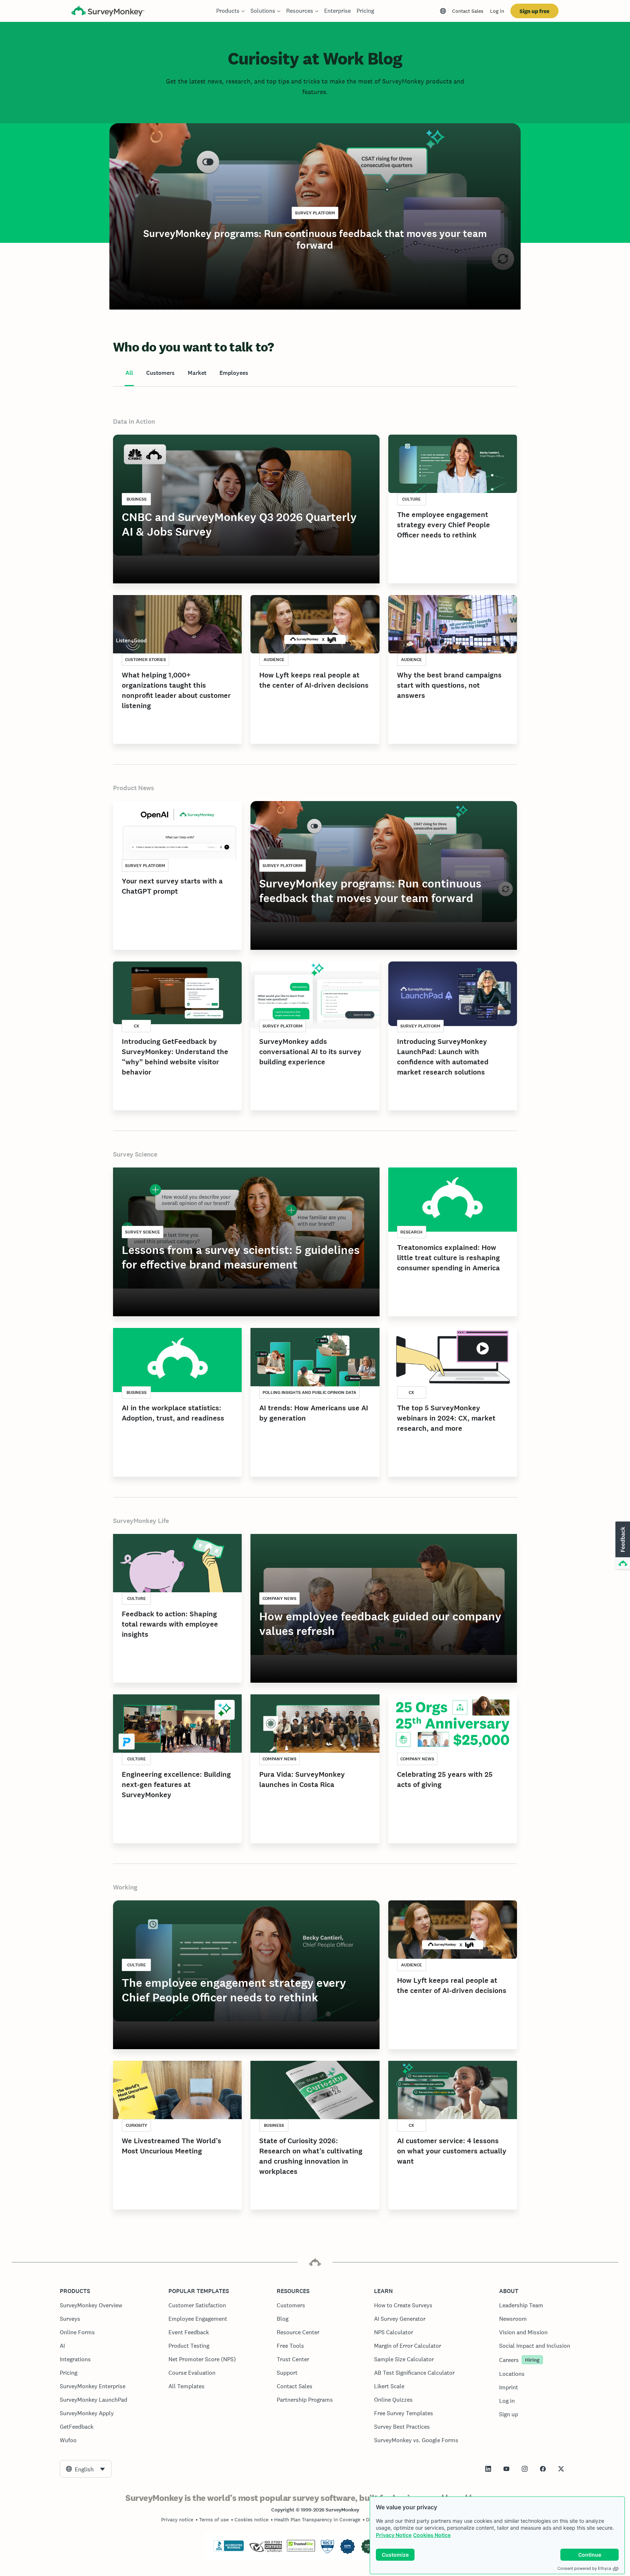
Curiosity (137, 2125)
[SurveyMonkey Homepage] (108, 12)
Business (137, 499)
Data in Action (134, 421)
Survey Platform (315, 213)
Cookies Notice (432, 2535)
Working (125, 1887)
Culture (411, 499)
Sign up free (534, 11)
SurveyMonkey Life (141, 1521)
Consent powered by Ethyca (584, 2568)
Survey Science (135, 1154)
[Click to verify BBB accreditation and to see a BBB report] (229, 2550)
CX (137, 1026)
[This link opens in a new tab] (488, 2469)
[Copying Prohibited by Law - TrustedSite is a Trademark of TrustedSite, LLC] (301, 2550)
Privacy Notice (394, 2535)
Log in (497, 11)
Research (411, 1232)
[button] (622, 1546)
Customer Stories (145, 660)
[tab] (129, 373)
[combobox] (86, 2469)
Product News (134, 788)
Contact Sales (468, 11)
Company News (279, 1598)
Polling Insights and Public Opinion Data (309, 1392)
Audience (274, 660)
